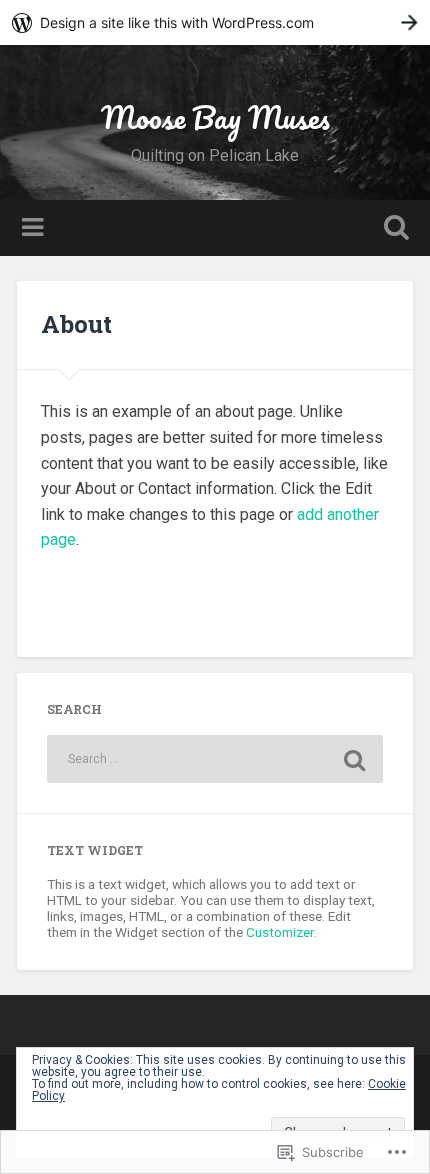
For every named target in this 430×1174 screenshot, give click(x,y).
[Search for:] (215, 759)
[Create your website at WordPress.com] (215, 22)
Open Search (393, 229)
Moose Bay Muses (215, 117)
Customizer (280, 932)
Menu (35, 228)
